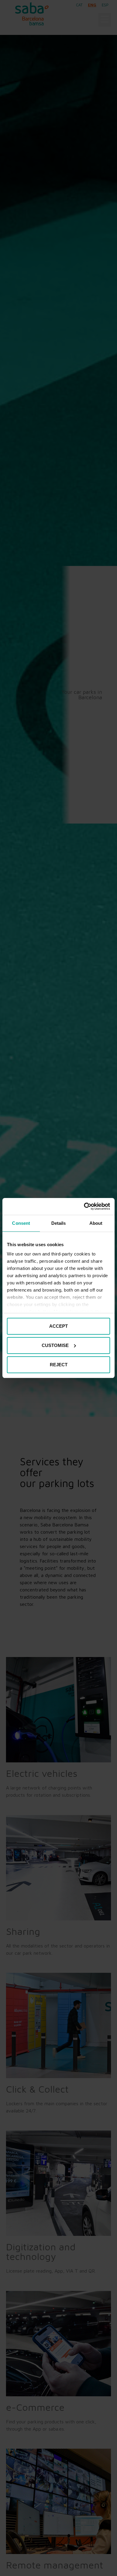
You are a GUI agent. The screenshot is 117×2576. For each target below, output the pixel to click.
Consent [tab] (21, 1223)
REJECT (59, 1365)
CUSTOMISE (55, 1345)
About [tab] (96, 1223)
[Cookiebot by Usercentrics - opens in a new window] (84, 1206)
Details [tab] (59, 1223)
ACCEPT (58, 1326)
